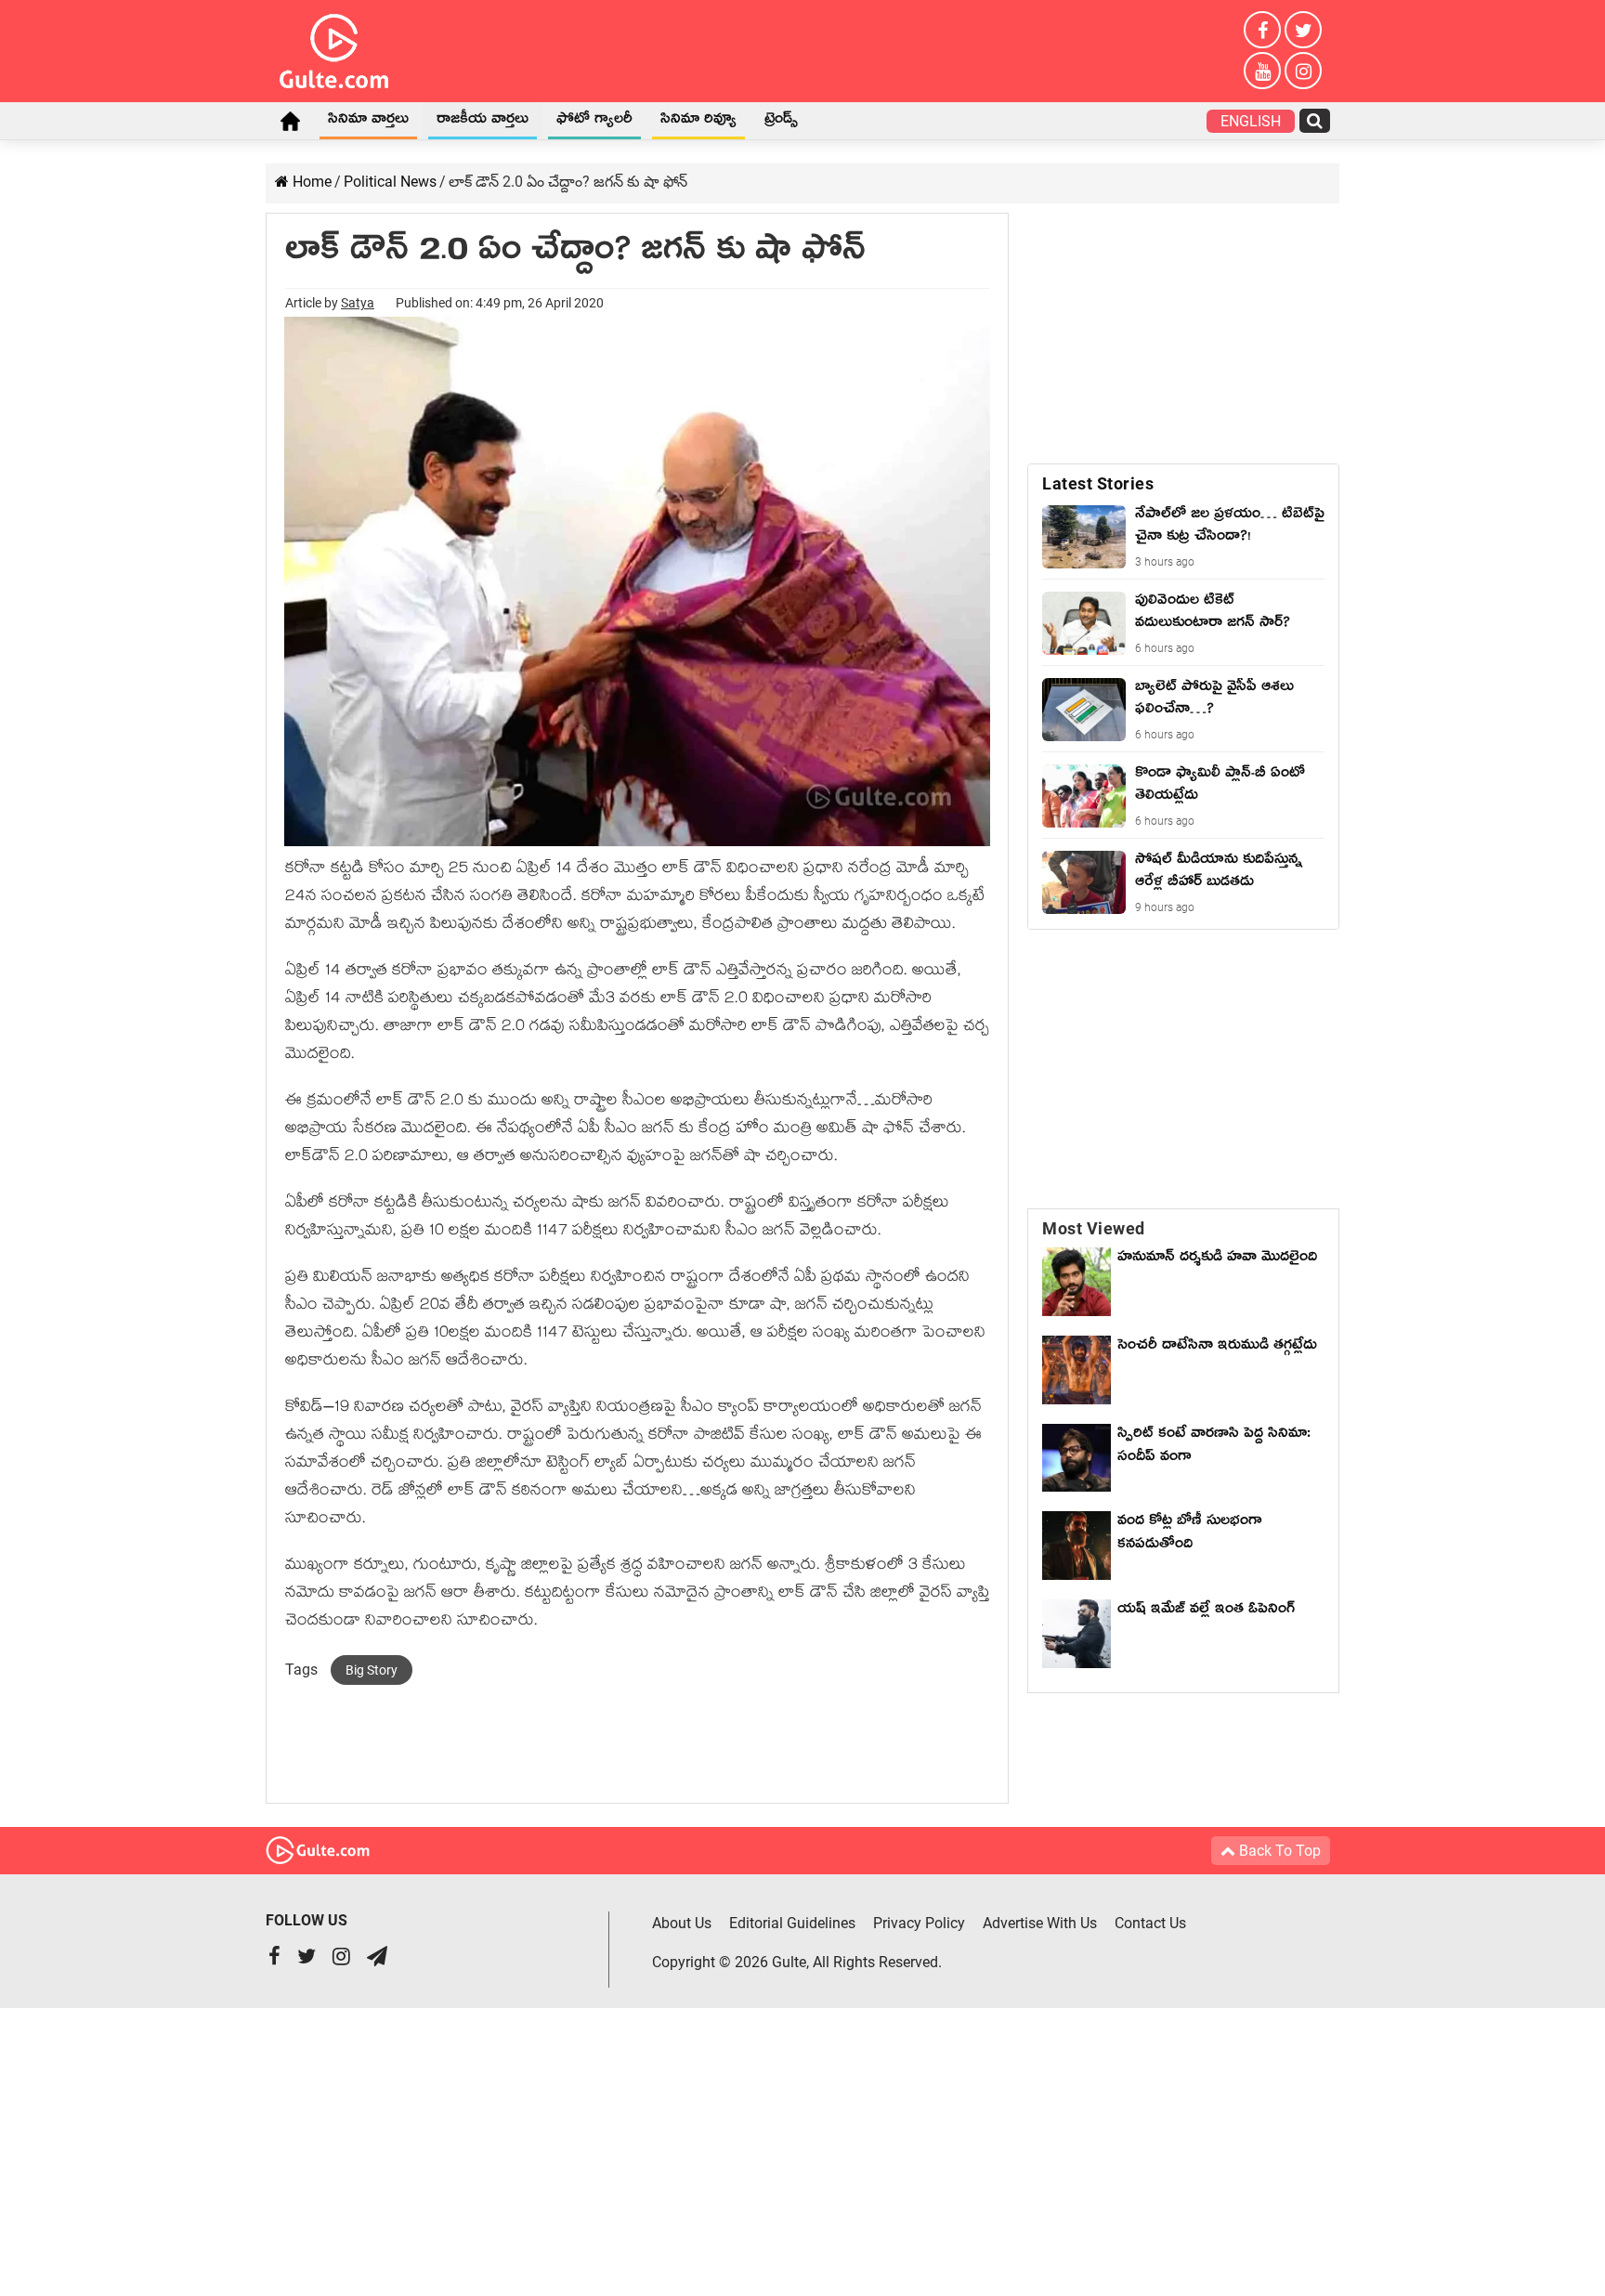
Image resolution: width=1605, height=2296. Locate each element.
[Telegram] (377, 1958)
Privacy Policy (919, 1923)
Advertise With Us (1040, 1923)
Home (290, 121)
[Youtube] (1262, 71)
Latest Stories (1098, 483)
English (1251, 121)
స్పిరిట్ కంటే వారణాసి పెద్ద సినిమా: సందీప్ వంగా (1214, 1448)
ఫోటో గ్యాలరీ (594, 122)
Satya (358, 303)
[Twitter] (1303, 30)
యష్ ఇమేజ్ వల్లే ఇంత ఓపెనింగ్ (1211, 1611)
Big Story (372, 1670)
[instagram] (1303, 71)
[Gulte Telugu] (334, 47)
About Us (682, 1923)
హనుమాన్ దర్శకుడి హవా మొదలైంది (1217, 1259)
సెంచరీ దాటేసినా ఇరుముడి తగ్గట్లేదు (1217, 1359)
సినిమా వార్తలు (368, 122)
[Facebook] (1262, 30)
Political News (390, 182)
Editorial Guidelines (792, 1923)
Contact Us (1150, 1923)
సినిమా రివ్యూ (698, 122)
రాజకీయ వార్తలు (483, 122)
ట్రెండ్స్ (781, 122)
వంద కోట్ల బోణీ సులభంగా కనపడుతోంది (1190, 1535)
